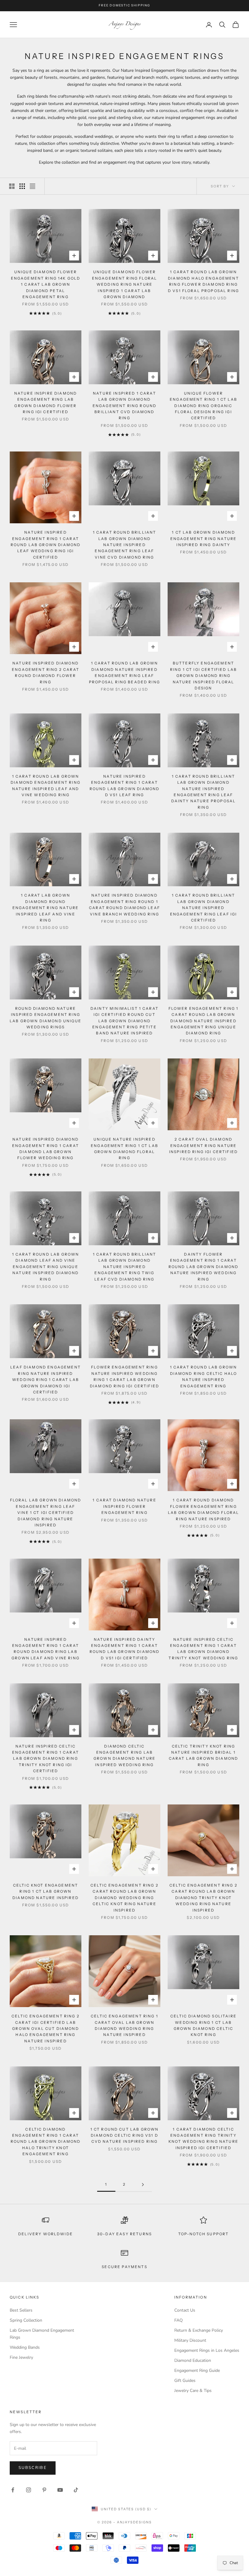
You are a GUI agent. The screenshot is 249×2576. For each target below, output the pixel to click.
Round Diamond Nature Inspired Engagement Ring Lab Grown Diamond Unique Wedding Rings (46, 1018)
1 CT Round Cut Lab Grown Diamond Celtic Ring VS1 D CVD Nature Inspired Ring (125, 2135)
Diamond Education (193, 2360)
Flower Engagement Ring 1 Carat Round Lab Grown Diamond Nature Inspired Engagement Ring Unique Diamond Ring (204, 1021)
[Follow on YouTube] (60, 2490)
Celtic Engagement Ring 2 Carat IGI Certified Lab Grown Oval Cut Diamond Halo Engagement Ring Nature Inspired (46, 2029)
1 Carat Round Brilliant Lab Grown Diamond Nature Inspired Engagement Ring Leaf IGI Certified (204, 908)
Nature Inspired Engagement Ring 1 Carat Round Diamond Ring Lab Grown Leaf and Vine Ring (46, 1649)
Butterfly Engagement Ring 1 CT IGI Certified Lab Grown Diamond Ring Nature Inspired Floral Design (203, 676)
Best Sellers (21, 2310)
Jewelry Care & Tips (193, 2391)
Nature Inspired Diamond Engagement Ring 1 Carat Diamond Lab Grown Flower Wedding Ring (46, 1149)
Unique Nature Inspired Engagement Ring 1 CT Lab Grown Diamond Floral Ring (124, 1149)
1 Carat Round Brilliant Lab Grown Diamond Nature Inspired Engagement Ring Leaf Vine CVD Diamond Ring (125, 545)
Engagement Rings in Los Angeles (207, 2350)
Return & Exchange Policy (199, 2330)
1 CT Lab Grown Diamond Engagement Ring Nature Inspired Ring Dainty (204, 539)
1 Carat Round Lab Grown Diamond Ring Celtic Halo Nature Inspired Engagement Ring (204, 1376)
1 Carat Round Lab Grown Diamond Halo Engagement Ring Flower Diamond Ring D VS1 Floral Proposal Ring (203, 281)
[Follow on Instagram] (29, 2490)
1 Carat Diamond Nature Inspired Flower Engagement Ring (124, 1506)
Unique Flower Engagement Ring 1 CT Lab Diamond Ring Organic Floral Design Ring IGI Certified (203, 406)
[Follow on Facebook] (13, 2490)
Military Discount (190, 2340)
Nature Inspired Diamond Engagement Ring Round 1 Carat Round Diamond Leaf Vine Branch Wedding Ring (124, 905)
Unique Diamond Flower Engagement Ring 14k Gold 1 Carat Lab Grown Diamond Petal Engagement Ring (46, 284)
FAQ (179, 2320)
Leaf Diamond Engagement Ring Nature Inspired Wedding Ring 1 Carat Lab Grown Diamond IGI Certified (46, 1380)
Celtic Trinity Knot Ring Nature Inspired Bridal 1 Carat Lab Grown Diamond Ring (204, 1755)
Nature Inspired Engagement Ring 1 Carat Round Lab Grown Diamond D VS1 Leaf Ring (125, 786)
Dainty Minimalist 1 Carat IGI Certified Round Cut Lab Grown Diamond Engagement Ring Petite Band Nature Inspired (124, 1021)
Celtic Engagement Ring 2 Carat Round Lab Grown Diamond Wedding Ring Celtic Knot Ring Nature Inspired (124, 1898)
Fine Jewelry (21, 2357)
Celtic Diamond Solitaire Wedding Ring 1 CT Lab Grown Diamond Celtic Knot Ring (203, 2025)
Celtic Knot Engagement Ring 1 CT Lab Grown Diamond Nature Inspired (46, 1891)
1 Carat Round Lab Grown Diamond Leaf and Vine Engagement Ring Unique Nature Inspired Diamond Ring (46, 1267)
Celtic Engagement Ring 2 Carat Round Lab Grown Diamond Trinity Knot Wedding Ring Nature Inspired (203, 1898)
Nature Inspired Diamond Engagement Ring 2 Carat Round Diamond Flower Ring (46, 672)
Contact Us (185, 2310)
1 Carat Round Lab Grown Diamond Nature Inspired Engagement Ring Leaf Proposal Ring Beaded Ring (124, 672)
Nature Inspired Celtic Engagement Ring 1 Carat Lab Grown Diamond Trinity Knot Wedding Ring (203, 1649)
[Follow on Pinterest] (44, 2490)
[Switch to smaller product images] (22, 186)
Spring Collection (26, 2320)
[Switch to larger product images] (12, 186)
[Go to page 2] (143, 2185)
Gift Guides (185, 2381)
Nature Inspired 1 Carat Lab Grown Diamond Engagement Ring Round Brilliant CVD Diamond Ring (124, 406)
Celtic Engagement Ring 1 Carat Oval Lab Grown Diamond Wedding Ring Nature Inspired (124, 2025)
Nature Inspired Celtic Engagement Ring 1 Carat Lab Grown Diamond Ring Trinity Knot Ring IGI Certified (46, 1759)
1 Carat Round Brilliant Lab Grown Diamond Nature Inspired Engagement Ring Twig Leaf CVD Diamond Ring (125, 1267)
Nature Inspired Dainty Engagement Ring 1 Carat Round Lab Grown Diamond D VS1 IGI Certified (125, 1649)
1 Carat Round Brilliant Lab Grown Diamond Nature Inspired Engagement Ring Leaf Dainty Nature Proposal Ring (204, 792)
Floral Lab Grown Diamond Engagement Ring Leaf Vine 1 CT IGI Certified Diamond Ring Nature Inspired (46, 1513)
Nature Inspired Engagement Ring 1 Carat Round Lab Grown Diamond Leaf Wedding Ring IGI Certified (46, 545)
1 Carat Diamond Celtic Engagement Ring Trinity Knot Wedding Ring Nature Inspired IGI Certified (203, 2139)
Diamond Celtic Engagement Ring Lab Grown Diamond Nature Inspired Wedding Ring (124, 1755)
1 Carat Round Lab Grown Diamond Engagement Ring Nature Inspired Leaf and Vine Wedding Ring (46, 786)
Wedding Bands (25, 2347)
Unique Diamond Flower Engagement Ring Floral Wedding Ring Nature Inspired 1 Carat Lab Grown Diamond (125, 284)
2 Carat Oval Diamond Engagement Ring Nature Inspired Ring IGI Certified (203, 1145)
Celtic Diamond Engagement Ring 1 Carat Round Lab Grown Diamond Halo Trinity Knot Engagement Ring (46, 2142)
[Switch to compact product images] (32, 186)
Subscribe (33, 2468)
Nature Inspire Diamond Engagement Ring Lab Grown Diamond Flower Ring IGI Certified (46, 403)
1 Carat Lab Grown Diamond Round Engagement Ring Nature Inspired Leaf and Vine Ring (46, 908)
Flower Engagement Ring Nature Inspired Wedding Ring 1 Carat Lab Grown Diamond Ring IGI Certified (124, 1376)
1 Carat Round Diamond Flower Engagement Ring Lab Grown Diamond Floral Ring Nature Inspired (204, 1509)
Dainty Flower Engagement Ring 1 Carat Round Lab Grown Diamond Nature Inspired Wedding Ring (204, 1267)
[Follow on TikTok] (76, 2490)
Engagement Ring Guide (197, 2370)
